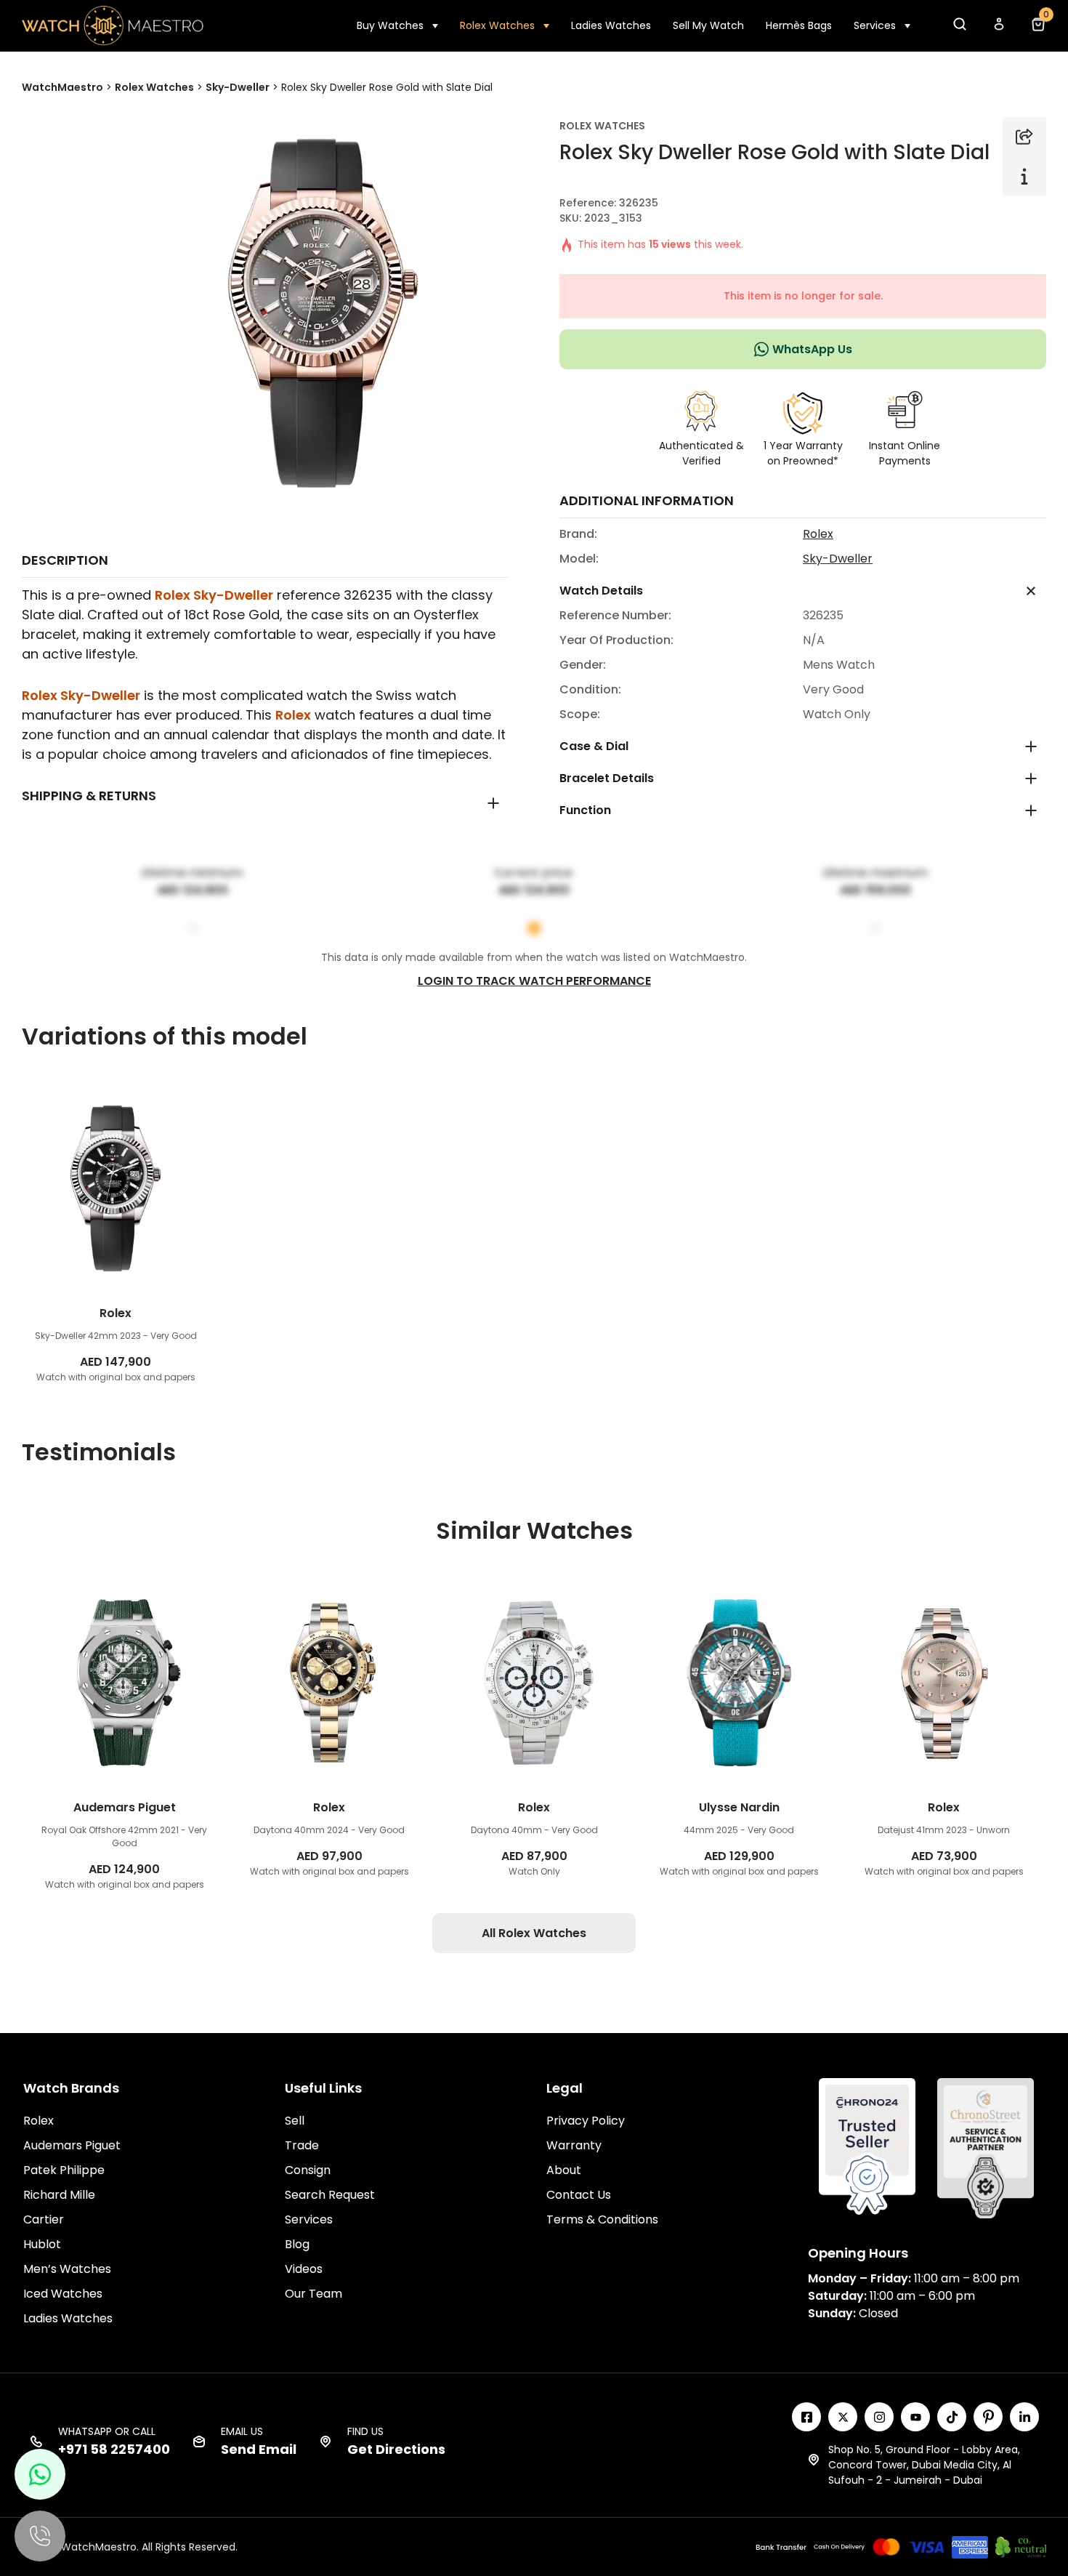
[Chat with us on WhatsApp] (40, 2474)
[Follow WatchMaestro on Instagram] (879, 2417)
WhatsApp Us (812, 349)
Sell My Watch (708, 25)
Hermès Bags (799, 25)
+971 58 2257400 (114, 2449)
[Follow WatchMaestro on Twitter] (843, 2417)
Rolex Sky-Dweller (214, 595)
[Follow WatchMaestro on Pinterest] (988, 2417)
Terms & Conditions (602, 2219)
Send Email (259, 2449)
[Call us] (40, 2536)
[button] (959, 28)
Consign (308, 2170)
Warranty (574, 2145)
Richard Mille (59, 2195)
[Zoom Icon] (316, 309)
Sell (295, 2121)
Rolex (293, 715)
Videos (304, 2269)
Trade (302, 2145)
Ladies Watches (611, 25)
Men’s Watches (67, 2269)
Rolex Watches (497, 25)
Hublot (42, 2244)
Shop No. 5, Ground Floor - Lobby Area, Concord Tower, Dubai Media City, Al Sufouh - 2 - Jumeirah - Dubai (924, 2465)
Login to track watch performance (534, 981)
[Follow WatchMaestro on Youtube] (915, 2417)
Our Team (313, 2294)
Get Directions (396, 2449)
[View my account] (998, 28)
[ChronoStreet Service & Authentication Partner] (986, 2147)
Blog (297, 2244)
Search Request (330, 2195)
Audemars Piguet (72, 2145)
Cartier (44, 2219)
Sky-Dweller (838, 559)
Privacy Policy (586, 2121)
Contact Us (579, 2195)
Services (875, 25)
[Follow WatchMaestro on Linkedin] (1024, 2417)
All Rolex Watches (534, 1933)
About (564, 2170)
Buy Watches (390, 25)
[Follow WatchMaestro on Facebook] (806, 2417)
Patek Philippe (64, 2170)
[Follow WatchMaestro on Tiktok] (952, 2417)
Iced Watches (63, 2294)
